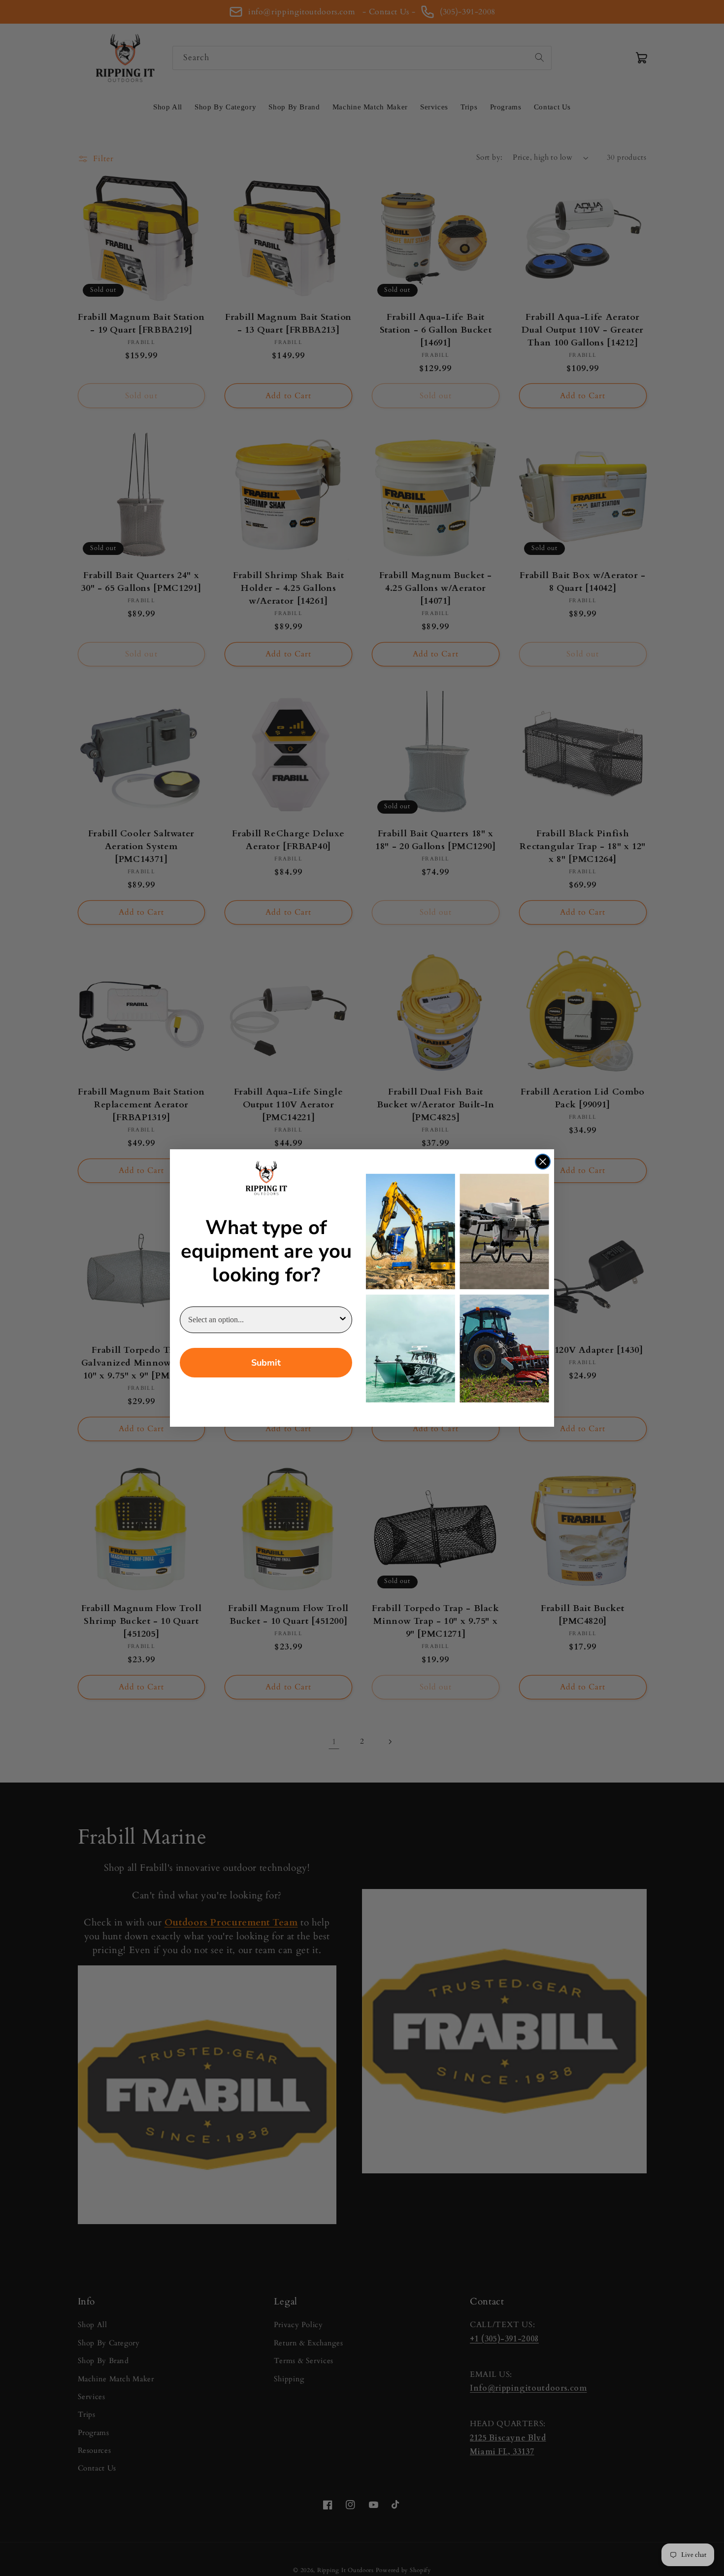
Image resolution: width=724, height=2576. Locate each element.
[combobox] (263, 1320)
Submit (266, 1363)
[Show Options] (343, 1320)
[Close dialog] (543, 1162)
